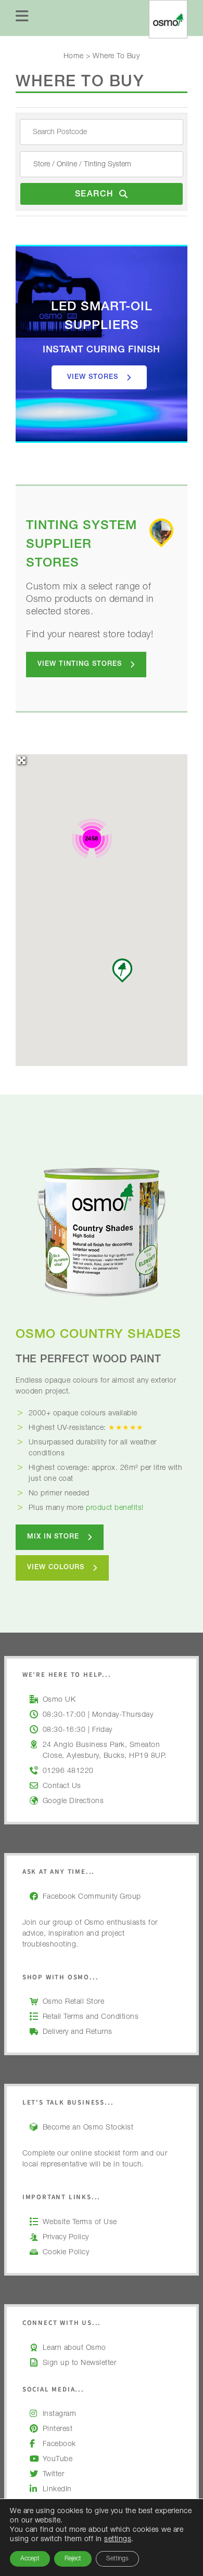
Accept (30, 2559)
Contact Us (62, 1786)
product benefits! (115, 1508)
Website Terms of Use (80, 2223)
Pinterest (58, 2429)
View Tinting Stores (80, 665)
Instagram (60, 2414)
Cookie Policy (66, 2253)
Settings (117, 2559)
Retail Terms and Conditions (91, 2017)
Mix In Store (53, 1537)
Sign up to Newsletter (80, 2363)
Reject (73, 2559)
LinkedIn (57, 2490)
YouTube (58, 2460)
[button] (122, 970)
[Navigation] (22, 18)
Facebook (59, 2444)
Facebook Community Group (92, 1897)
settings (118, 2540)
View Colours (56, 1568)
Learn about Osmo (74, 2348)
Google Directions (73, 1802)
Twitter (54, 2475)
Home (74, 57)
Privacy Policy (66, 2238)
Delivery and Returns (78, 2032)
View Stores (93, 378)
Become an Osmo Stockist (88, 2128)
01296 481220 (68, 1771)
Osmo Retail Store (74, 2002)
